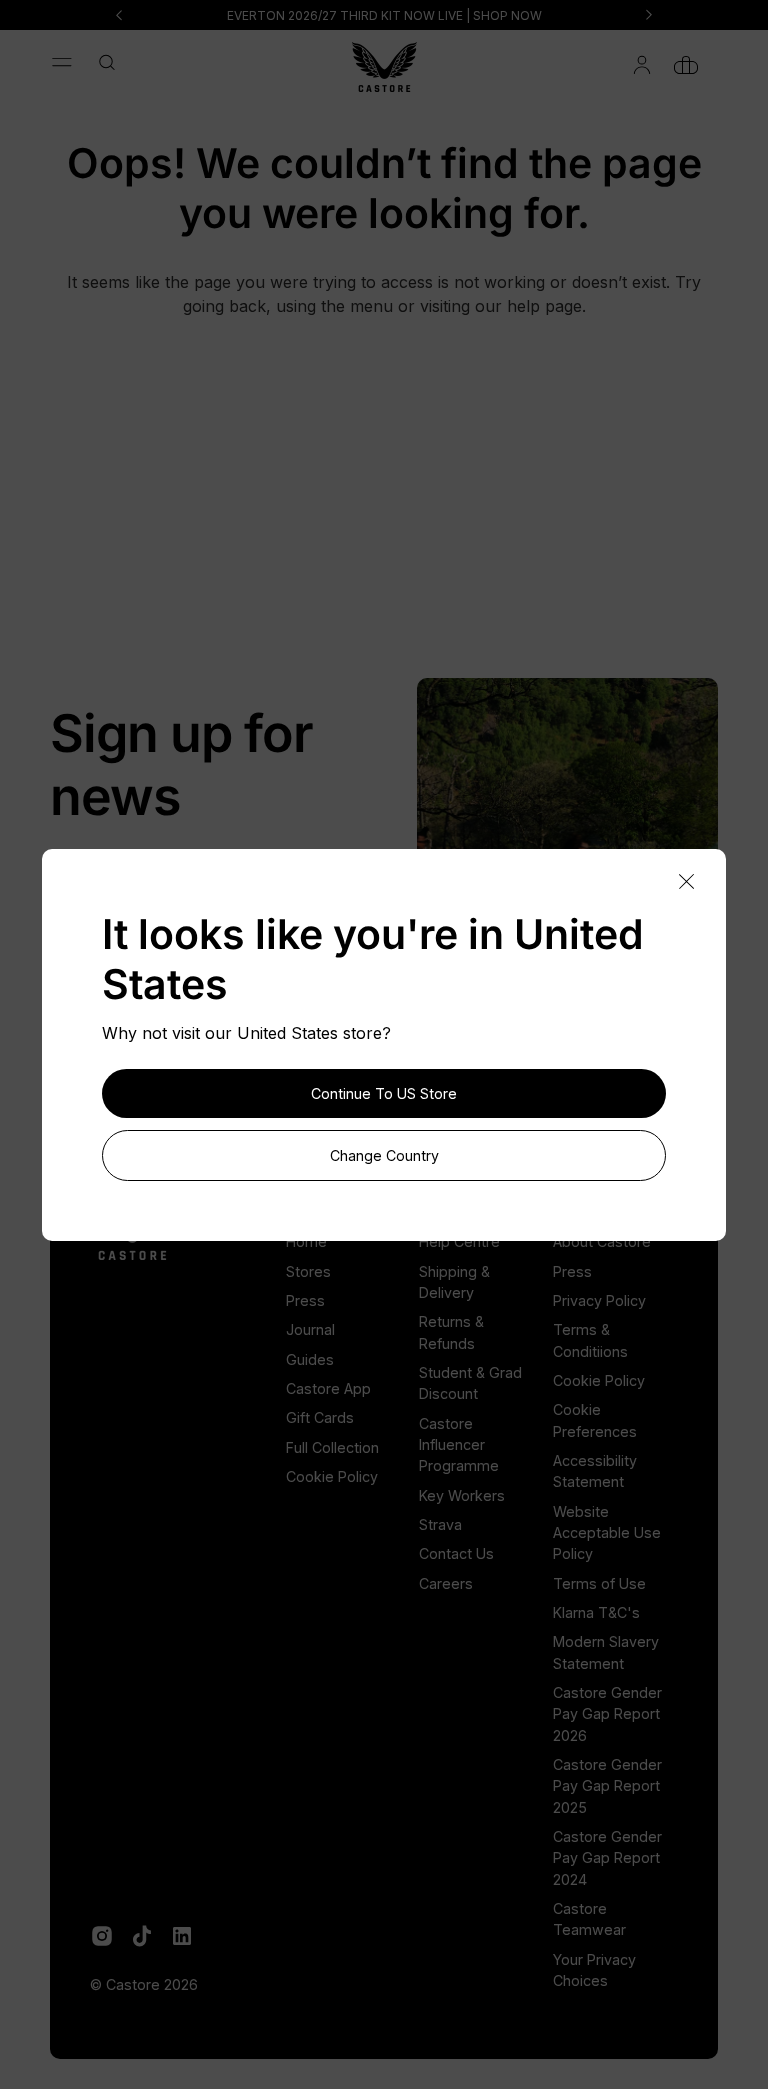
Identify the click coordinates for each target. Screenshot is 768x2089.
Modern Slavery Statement (606, 1652)
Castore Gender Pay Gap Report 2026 (607, 1714)
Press (305, 1300)
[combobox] (114, 63)
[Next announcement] (649, 15)
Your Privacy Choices (594, 1970)
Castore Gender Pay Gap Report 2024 (607, 1858)
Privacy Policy (599, 1300)
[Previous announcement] (119, 15)
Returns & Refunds (451, 1332)
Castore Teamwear (589, 1919)
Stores (308, 1271)
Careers (446, 1583)
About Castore (602, 1241)
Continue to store (384, 1093)
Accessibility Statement (595, 1471)
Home (306, 1241)
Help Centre (459, 1241)
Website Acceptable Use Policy (607, 1533)
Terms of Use (599, 1583)
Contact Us (456, 1553)
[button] (62, 62)
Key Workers (462, 1495)
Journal (310, 1329)
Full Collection (332, 1447)
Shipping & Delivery (454, 1282)
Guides (310, 1359)
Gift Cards (320, 1417)
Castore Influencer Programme (459, 1445)
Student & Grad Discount (470, 1383)
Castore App (328, 1388)
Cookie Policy (332, 1476)
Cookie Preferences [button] (595, 1420)
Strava (440, 1524)
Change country (384, 1155)
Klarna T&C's (596, 1612)
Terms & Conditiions (590, 1340)
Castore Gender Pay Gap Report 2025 (607, 1786)
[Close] (686, 882)
